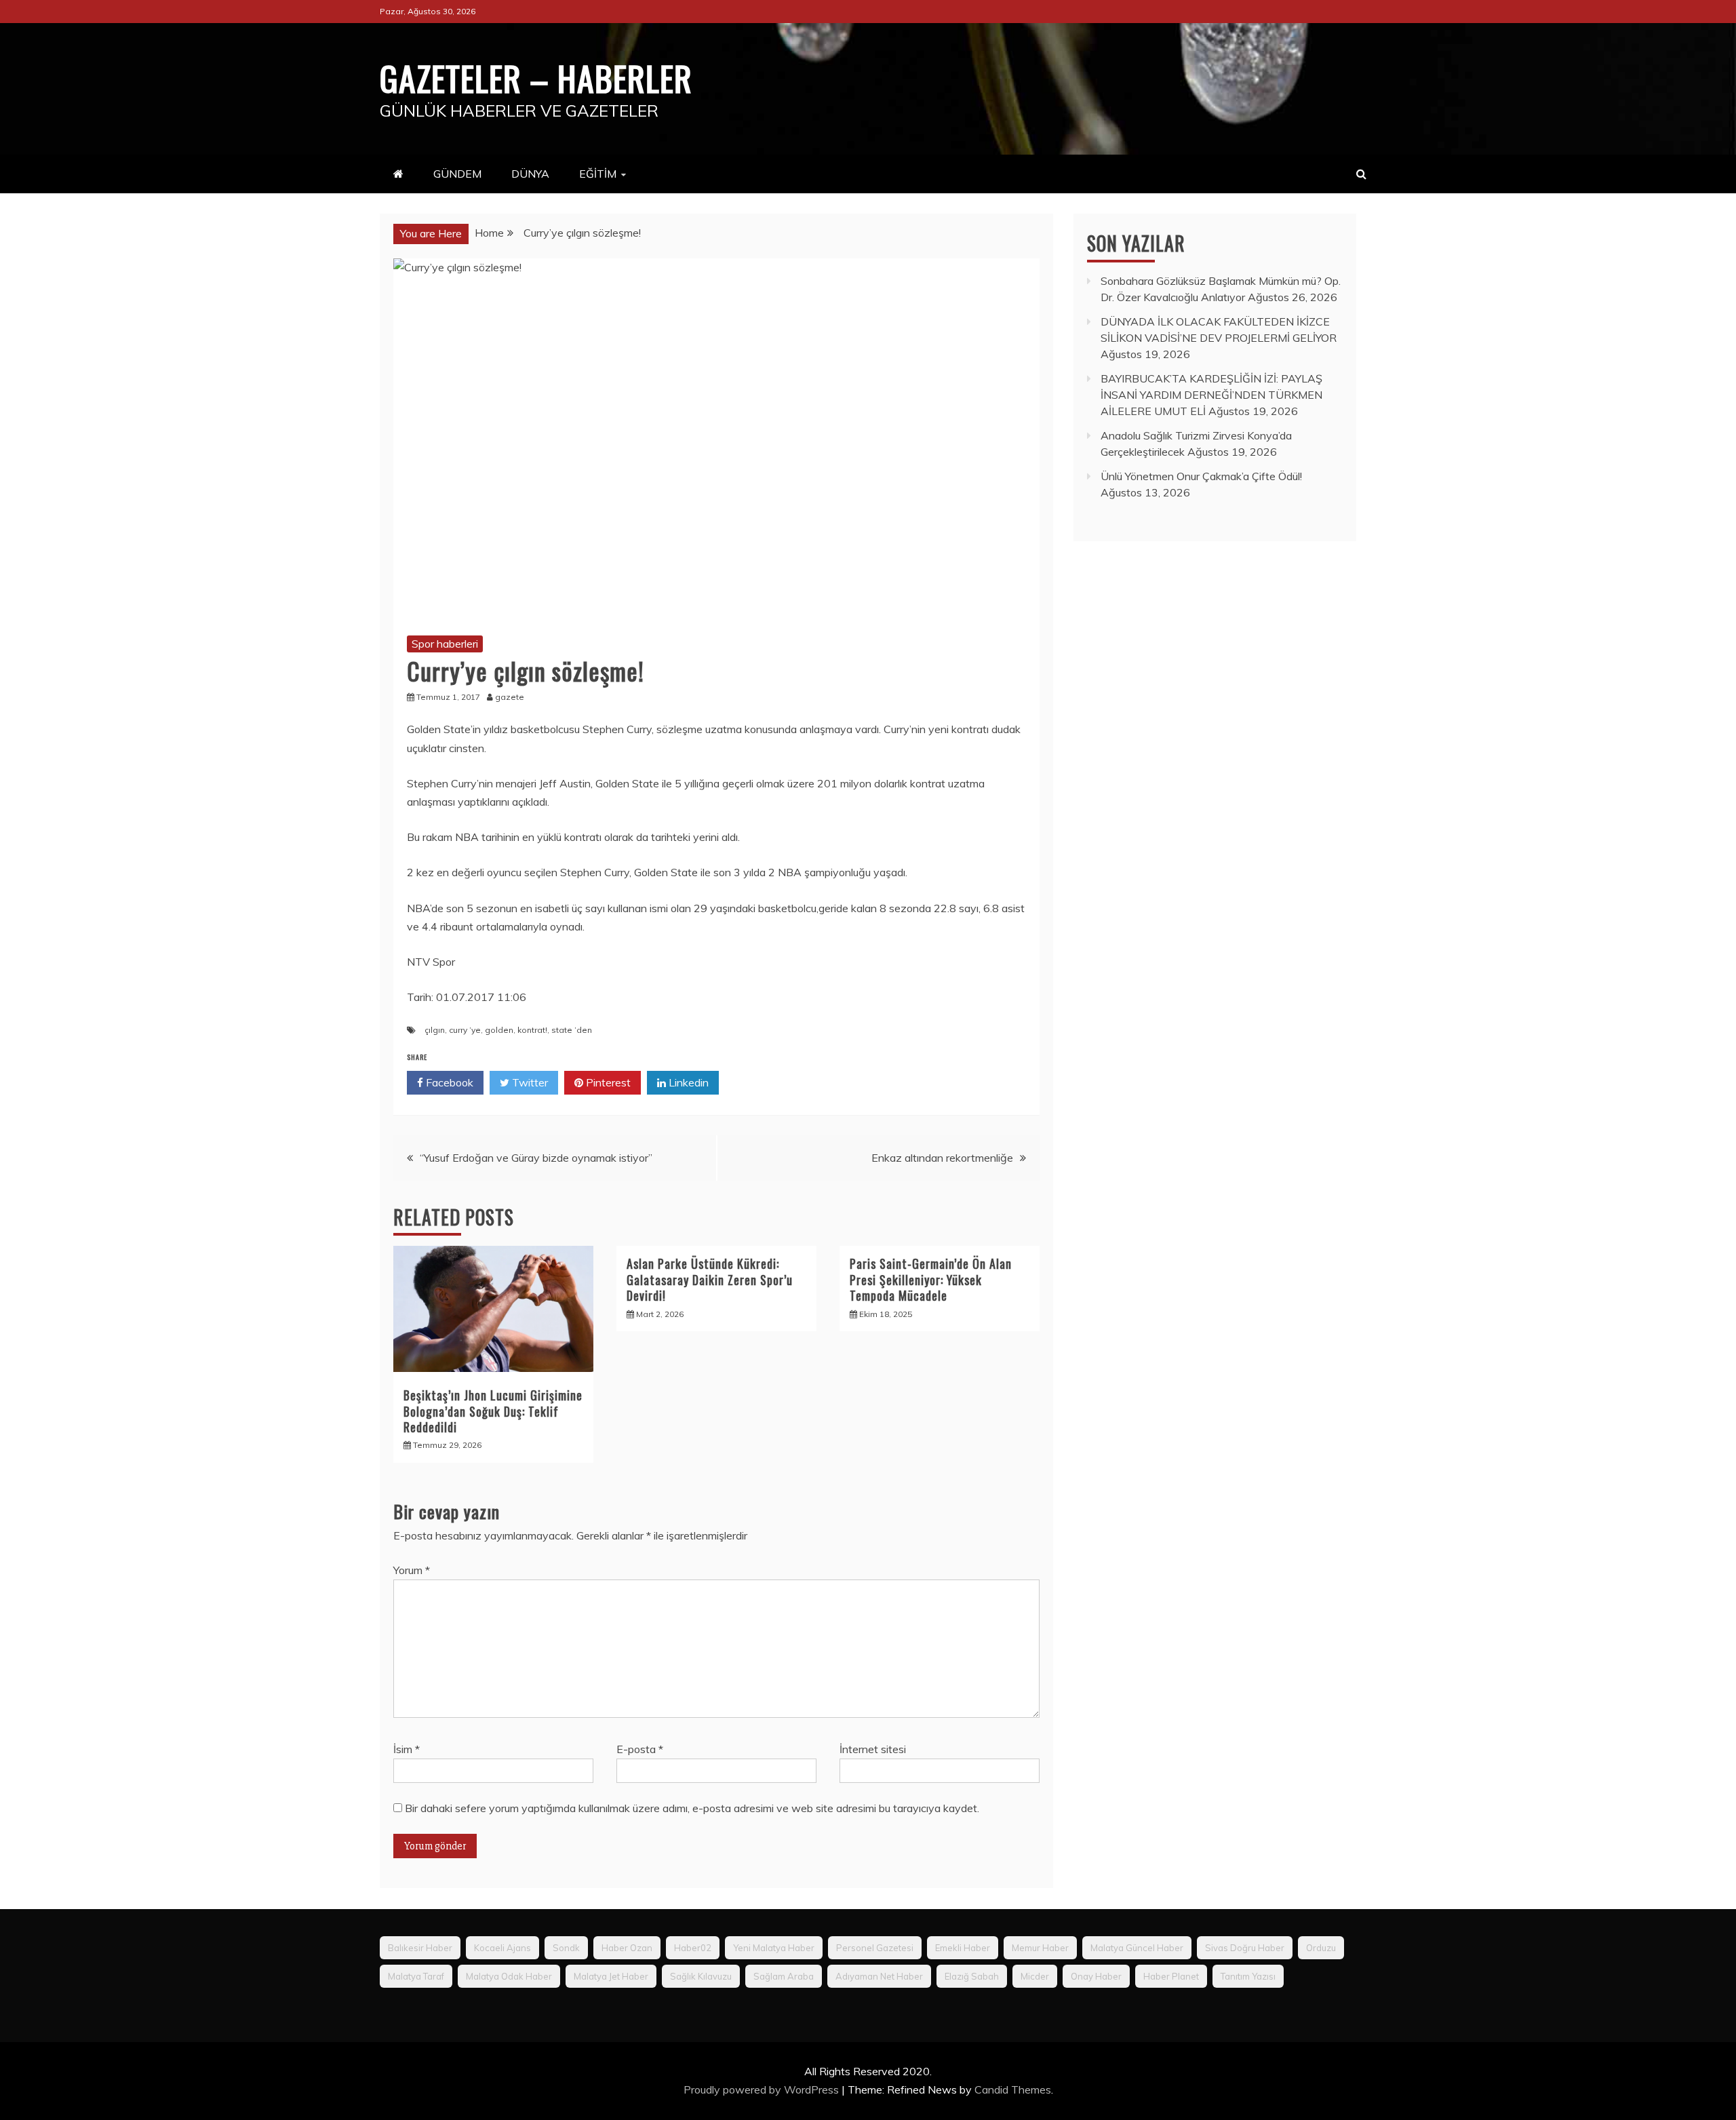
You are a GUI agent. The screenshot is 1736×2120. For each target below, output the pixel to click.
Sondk (566, 1948)
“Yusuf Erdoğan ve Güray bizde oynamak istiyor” (536, 1158)
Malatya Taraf (416, 1976)
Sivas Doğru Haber (1245, 1948)
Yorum (412, 1570)
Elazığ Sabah (972, 1976)
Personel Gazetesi (875, 1948)
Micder (1035, 1976)
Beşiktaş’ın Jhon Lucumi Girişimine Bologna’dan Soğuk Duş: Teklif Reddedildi (493, 1411)
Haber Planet (1171, 1976)
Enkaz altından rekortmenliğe (942, 1158)
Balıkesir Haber (420, 1948)
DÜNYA (530, 174)
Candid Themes (1013, 2089)
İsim (407, 1749)
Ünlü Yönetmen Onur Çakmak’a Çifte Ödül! (1201, 476)
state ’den (572, 1030)
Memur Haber (1040, 1948)
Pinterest (607, 1082)
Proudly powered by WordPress (763, 2089)
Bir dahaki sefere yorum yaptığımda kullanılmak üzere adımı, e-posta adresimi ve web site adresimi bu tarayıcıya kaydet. (692, 1808)
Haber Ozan (627, 1948)
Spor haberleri (445, 644)
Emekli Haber (963, 1948)
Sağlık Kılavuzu (701, 1976)
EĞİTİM (598, 174)
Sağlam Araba (784, 1976)
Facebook (448, 1082)
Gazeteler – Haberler (536, 77)
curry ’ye (465, 1030)
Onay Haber (1096, 1976)
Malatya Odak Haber (509, 1976)
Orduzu (1321, 1948)
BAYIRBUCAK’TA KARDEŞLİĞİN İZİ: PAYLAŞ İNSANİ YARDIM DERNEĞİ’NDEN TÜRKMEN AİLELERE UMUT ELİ (1211, 395)
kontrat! (532, 1030)
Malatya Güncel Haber (1137, 1948)
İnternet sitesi (873, 1749)
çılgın (435, 1030)
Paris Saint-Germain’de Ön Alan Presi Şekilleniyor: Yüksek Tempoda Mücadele (931, 1279)
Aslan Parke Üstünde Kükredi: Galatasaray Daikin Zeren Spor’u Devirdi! (710, 1279)
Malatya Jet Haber (611, 1976)
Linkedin (687, 1082)
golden (499, 1030)
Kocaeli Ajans (502, 1948)
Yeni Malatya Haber (774, 1948)
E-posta (640, 1749)
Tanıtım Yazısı (1248, 1976)
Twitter (529, 1082)
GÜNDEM (457, 174)
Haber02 (693, 1948)
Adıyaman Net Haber (879, 1976)
